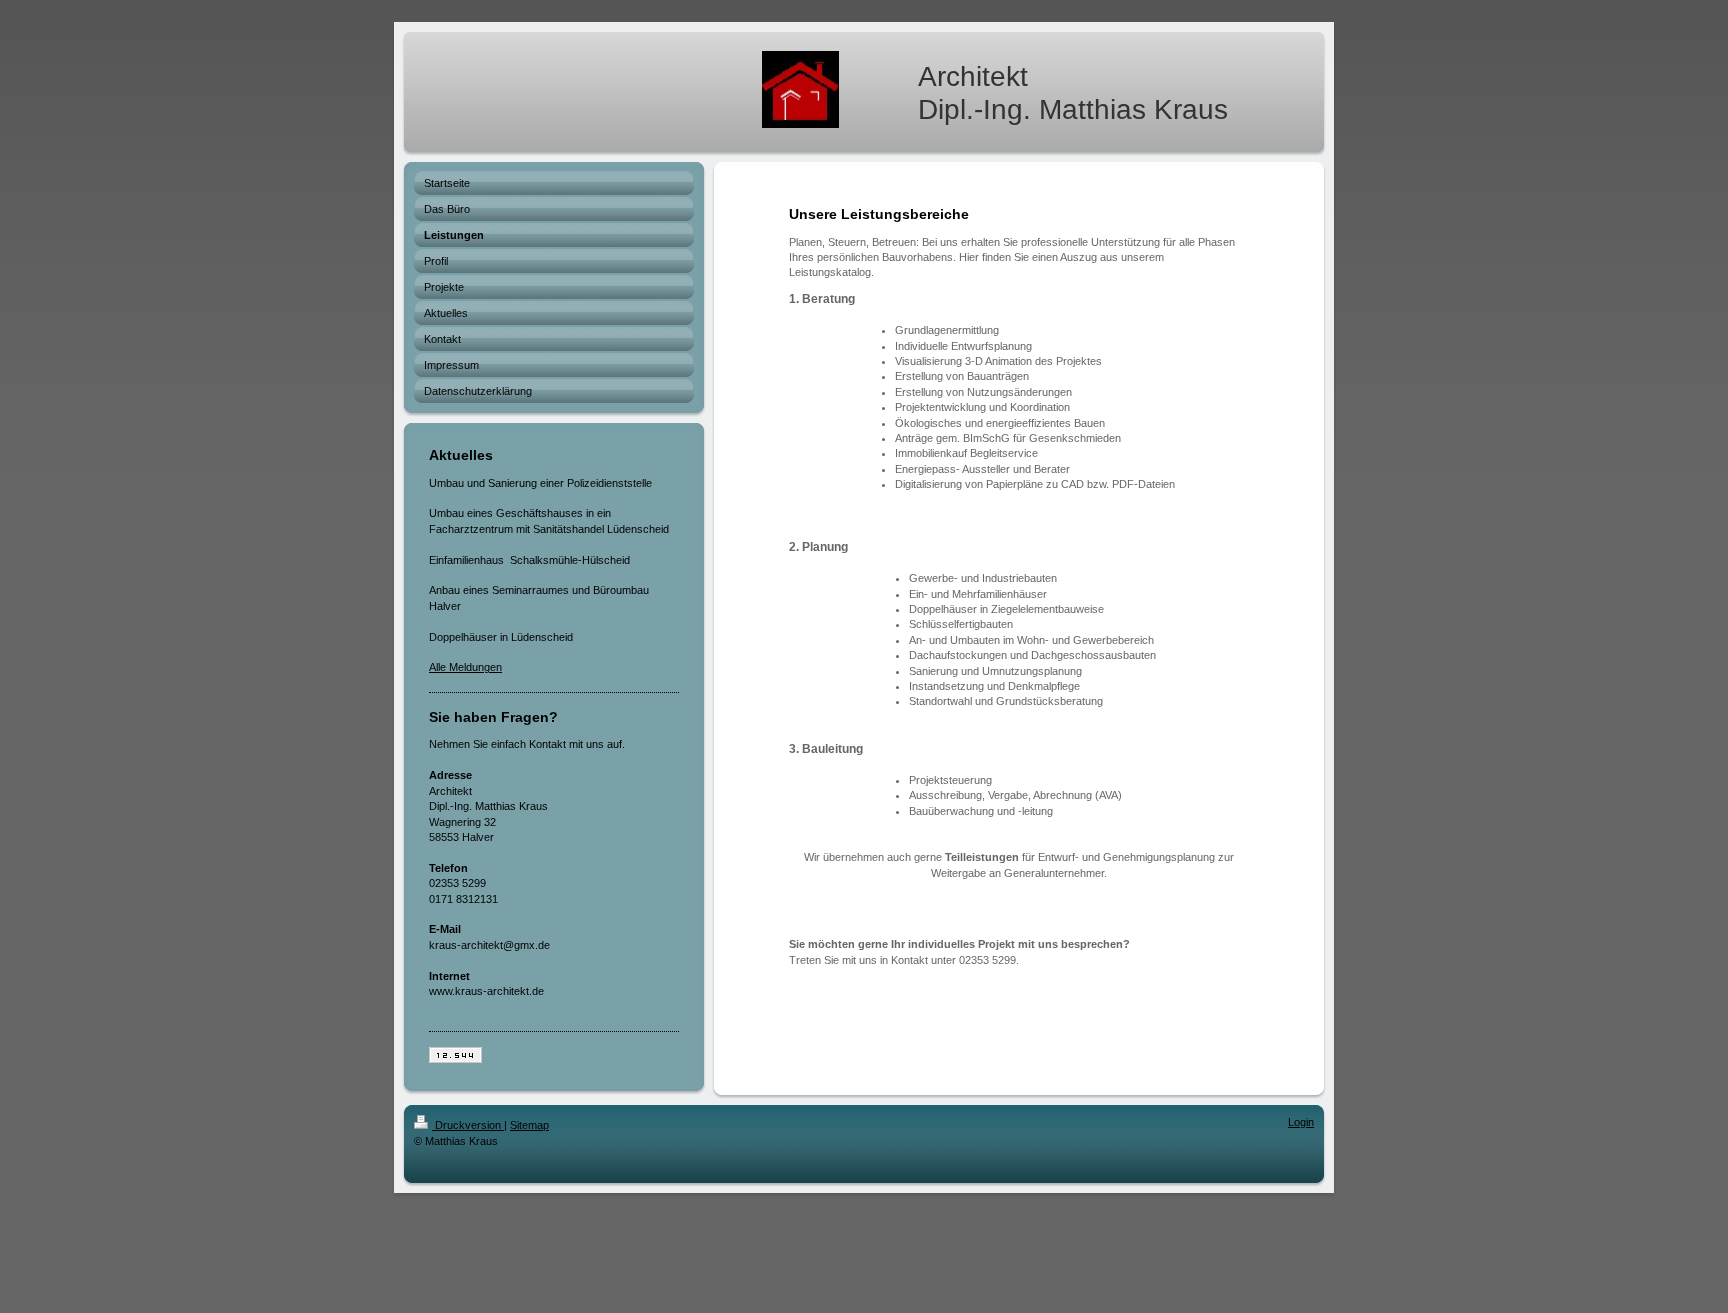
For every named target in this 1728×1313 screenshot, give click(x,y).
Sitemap (529, 1125)
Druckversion (468, 1125)
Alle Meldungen (465, 667)
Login (1301, 1122)
